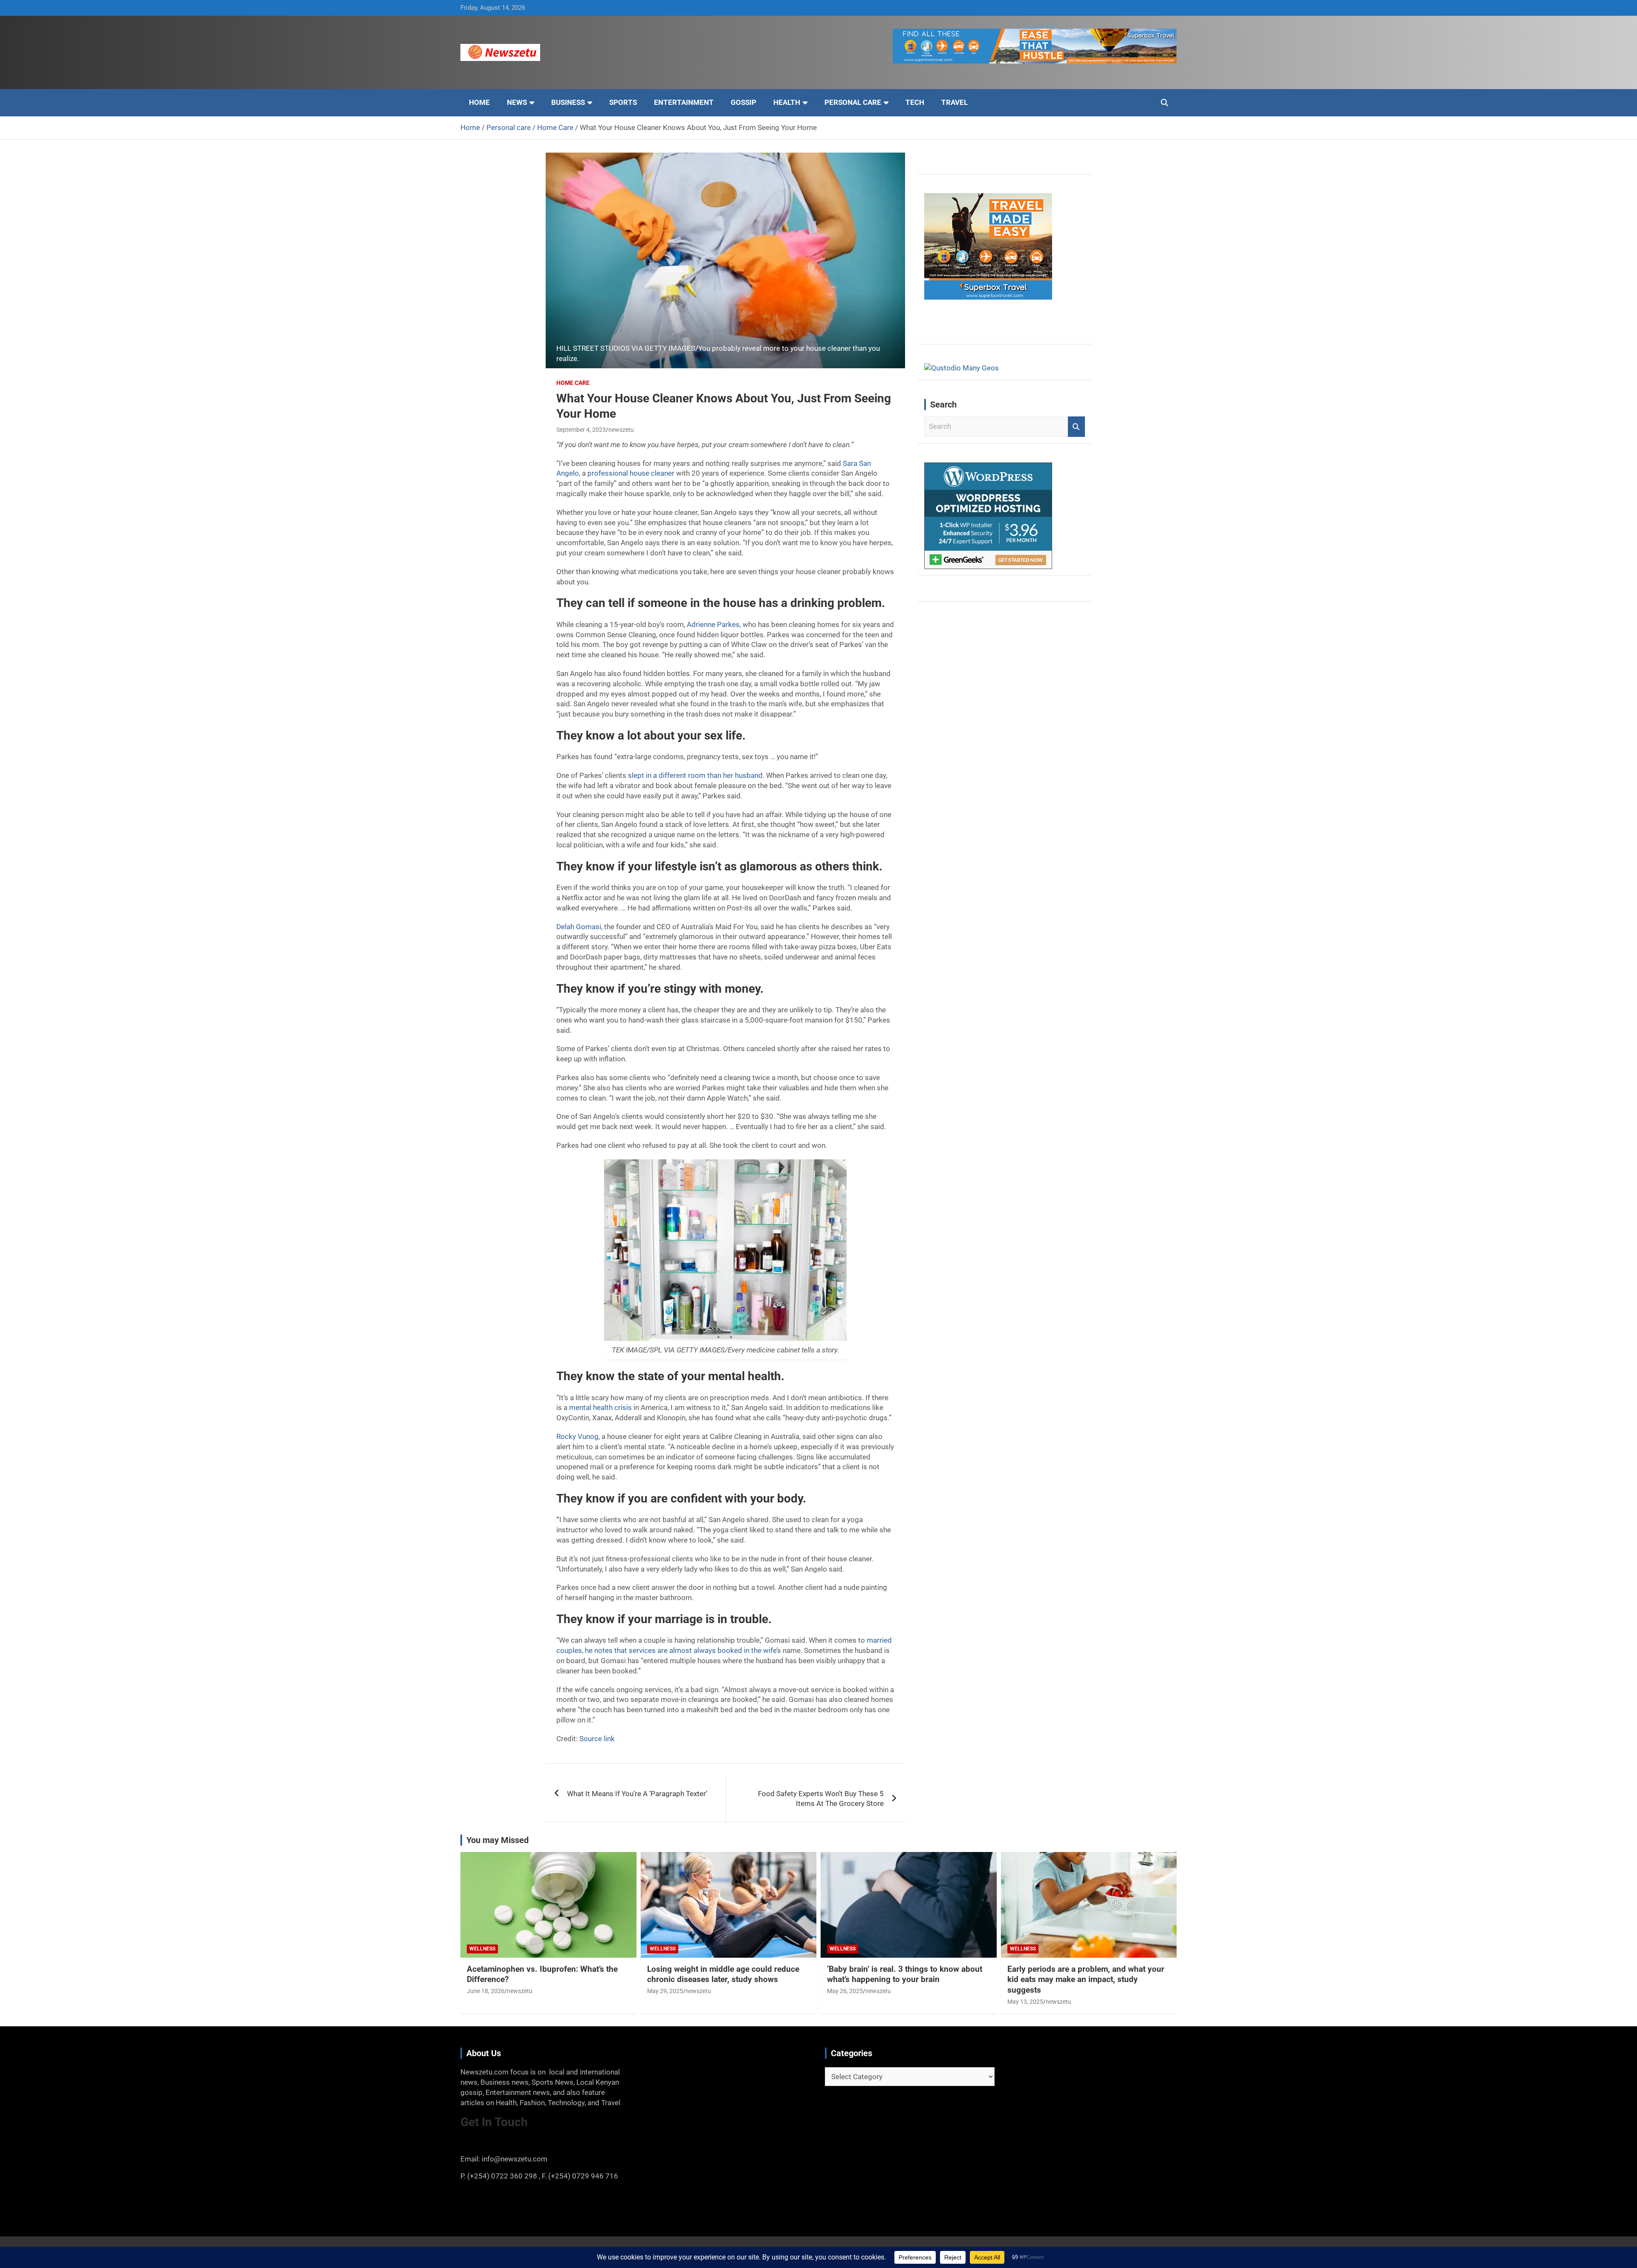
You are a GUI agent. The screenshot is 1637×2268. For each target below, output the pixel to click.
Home (479, 102)
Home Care (573, 383)
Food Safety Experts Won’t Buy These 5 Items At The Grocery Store (821, 1799)
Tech (915, 102)
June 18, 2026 (486, 1991)
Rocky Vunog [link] (577, 1436)
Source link (597, 1739)
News (517, 102)
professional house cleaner (631, 473)
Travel (954, 102)
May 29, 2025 (665, 1991)
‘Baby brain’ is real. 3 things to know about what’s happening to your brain (905, 1974)
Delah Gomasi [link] (579, 927)
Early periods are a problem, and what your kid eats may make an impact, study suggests (1086, 1979)
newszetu (621, 430)
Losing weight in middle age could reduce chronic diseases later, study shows (723, 1974)
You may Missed (497, 1840)
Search (1076, 427)
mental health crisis (600, 1407)
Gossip (743, 102)
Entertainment (684, 102)
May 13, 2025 (1025, 2002)
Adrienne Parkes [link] (713, 624)
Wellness (482, 1949)
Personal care (853, 102)
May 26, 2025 (845, 1991)
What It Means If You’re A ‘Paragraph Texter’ (637, 1794)
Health (787, 102)
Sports (623, 102)
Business (568, 102)
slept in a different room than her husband (695, 775)
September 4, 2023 (581, 430)
